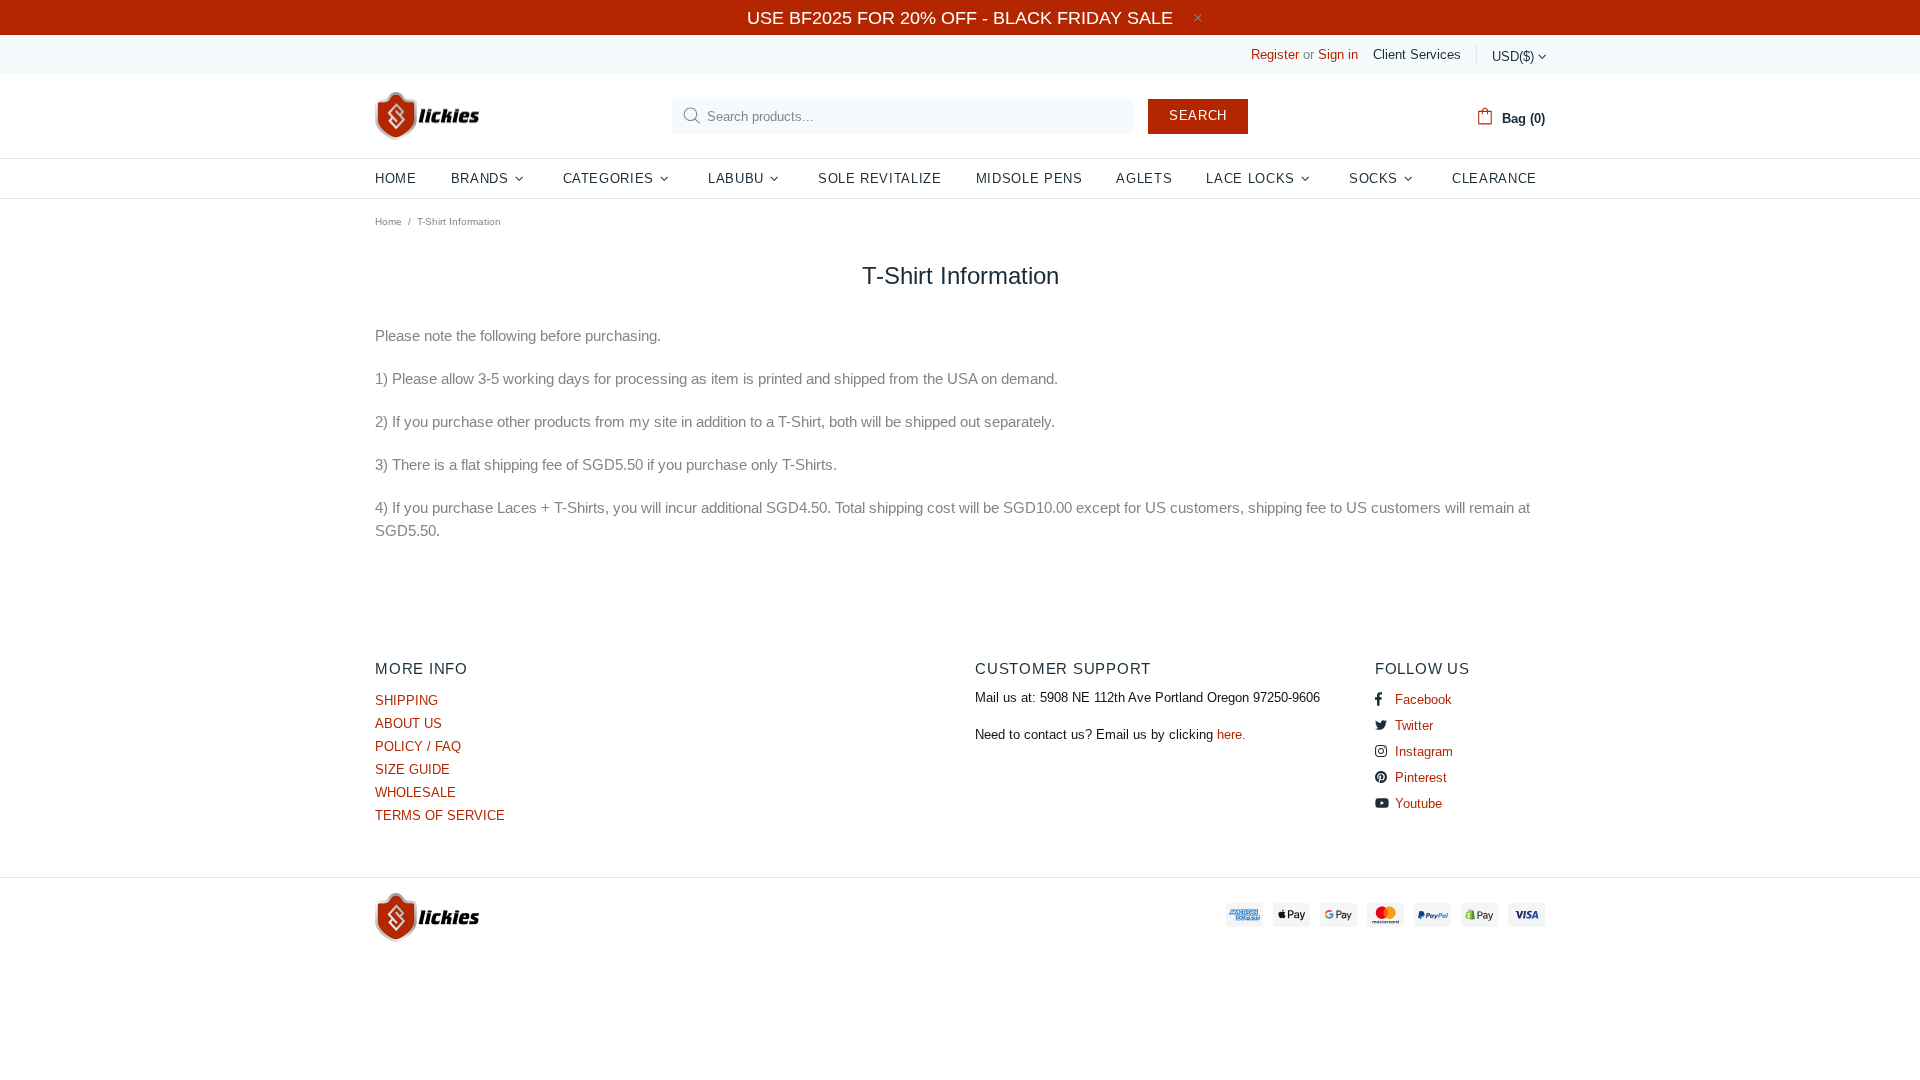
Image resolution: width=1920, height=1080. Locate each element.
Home (388, 221)
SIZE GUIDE (412, 769)
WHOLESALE (415, 792)
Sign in (1338, 54)
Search (1198, 115)
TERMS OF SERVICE (440, 815)
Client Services (1417, 54)
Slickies (427, 116)
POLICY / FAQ (418, 746)
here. (1231, 734)
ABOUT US (408, 723)
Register (1275, 54)
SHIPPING (406, 700)
